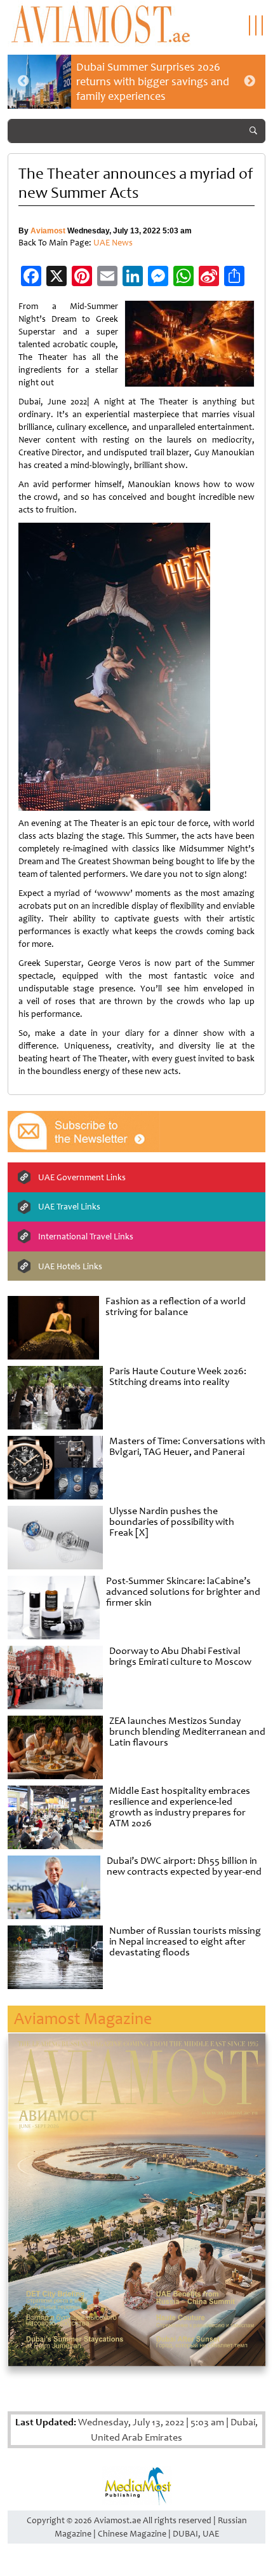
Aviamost (48, 231)
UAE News (113, 243)
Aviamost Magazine (83, 2019)
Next (250, 81)
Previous (23, 81)
